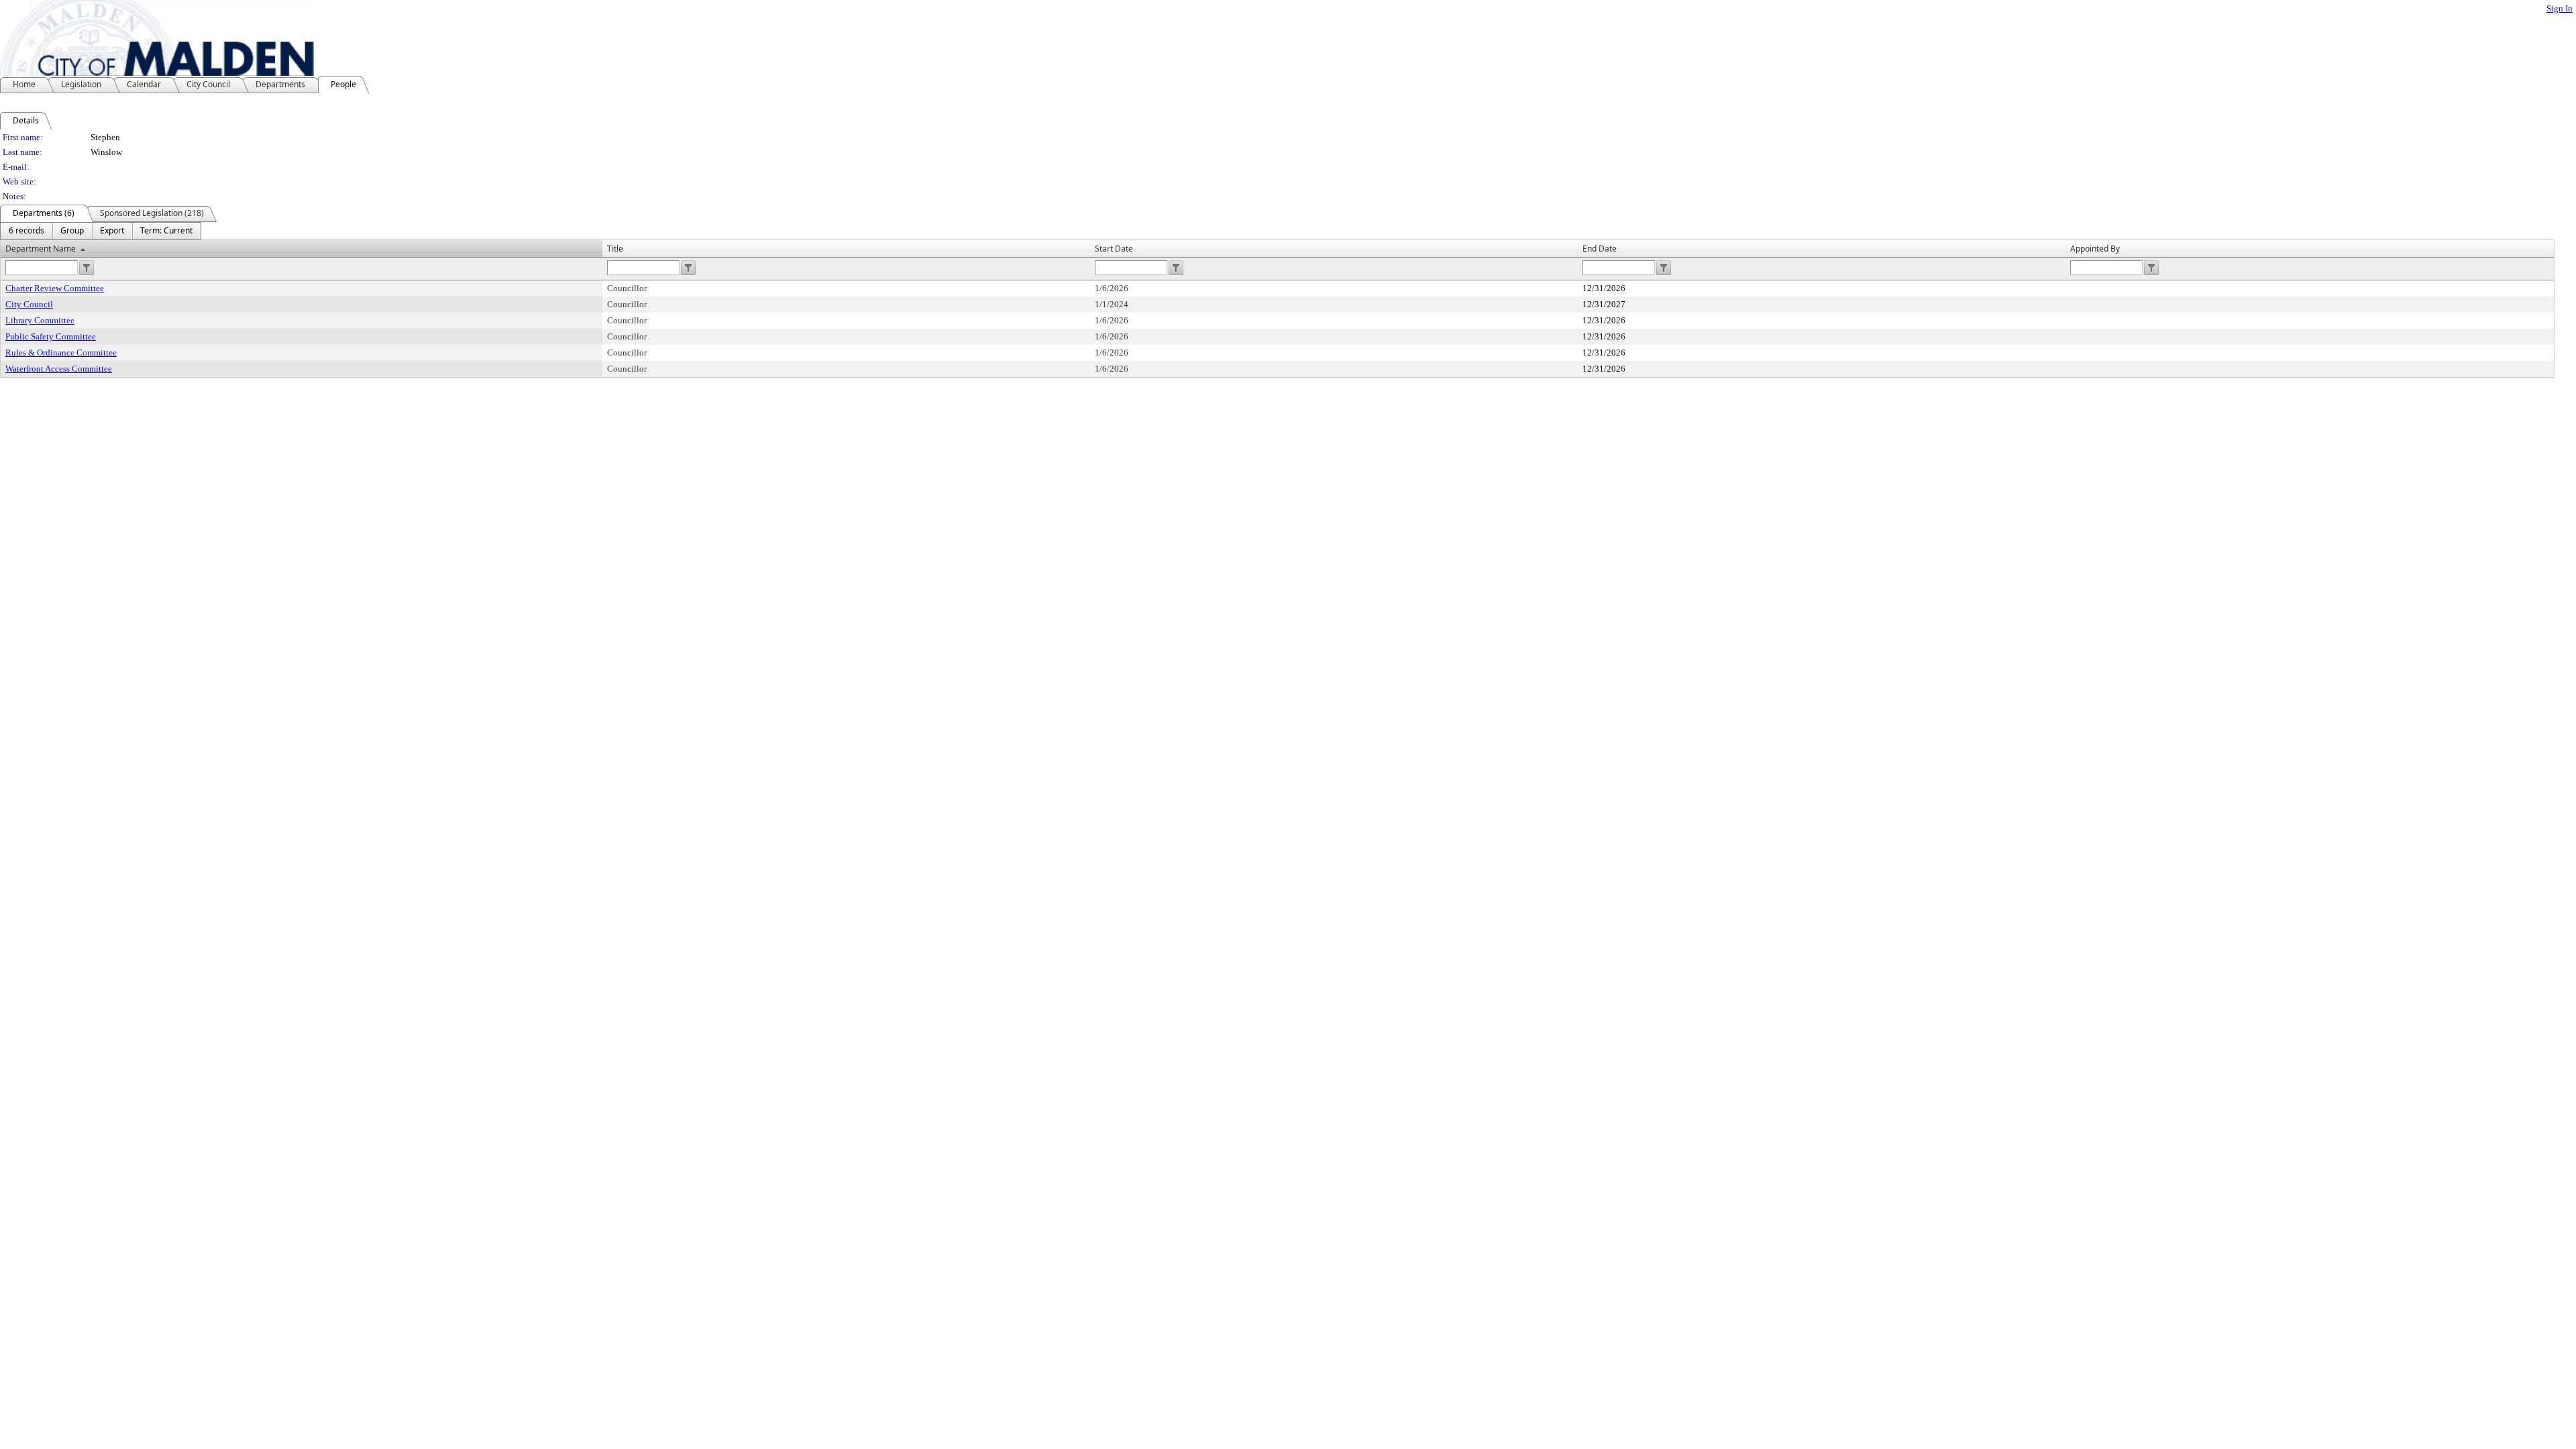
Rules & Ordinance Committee (61, 353)
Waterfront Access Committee (59, 369)
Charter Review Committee (55, 288)
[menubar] (101, 231)
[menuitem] (26, 231)
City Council (29, 304)
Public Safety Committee (51, 336)
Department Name (41, 249)
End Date (1600, 249)
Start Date (1114, 249)
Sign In (2560, 8)
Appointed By (2095, 249)
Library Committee (40, 320)
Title (615, 249)
